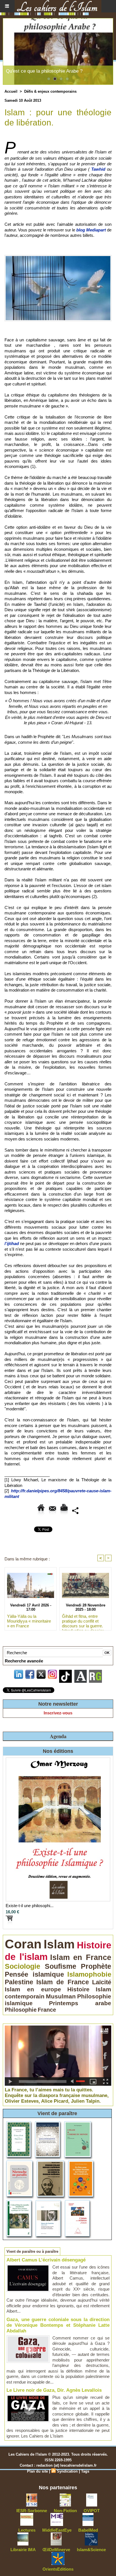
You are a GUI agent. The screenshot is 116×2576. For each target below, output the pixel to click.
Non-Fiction (65, 2511)
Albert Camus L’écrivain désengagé (46, 2260)
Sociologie (23, 1966)
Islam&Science (91, 2550)
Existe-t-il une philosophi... (30, 1906)
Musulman (61, 1996)
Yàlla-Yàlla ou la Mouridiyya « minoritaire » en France (29, 1621)
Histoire (78, 1989)
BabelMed (88, 2530)
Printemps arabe (80, 2003)
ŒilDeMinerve (56, 2550)
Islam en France (81, 1957)
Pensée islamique (34, 1974)
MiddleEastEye (57, 2530)
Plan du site (37, 2471)
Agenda (58, 1736)
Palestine (19, 1982)
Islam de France (63, 1982)
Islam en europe (33, 1989)
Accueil (11, 91)
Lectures (27, 2530)
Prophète (96, 1966)
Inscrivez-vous (58, 1713)
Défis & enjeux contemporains (50, 91)
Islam (59, 1944)
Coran (23, 1944)
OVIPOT (92, 2511)
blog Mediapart (91, 230)
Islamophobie (89, 1974)
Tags (85, 2471)
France (47, 2010)
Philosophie (21, 2010)
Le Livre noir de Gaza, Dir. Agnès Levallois (54, 2390)
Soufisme (61, 1966)
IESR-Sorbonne (32, 2511)
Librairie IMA (23, 2550)
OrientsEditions (58, 2569)
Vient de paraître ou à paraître (32, 2251)
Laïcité (102, 1982)
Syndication (67, 2471)
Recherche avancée (24, 1661)
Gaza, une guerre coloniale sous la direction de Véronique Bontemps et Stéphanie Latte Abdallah (58, 2325)
